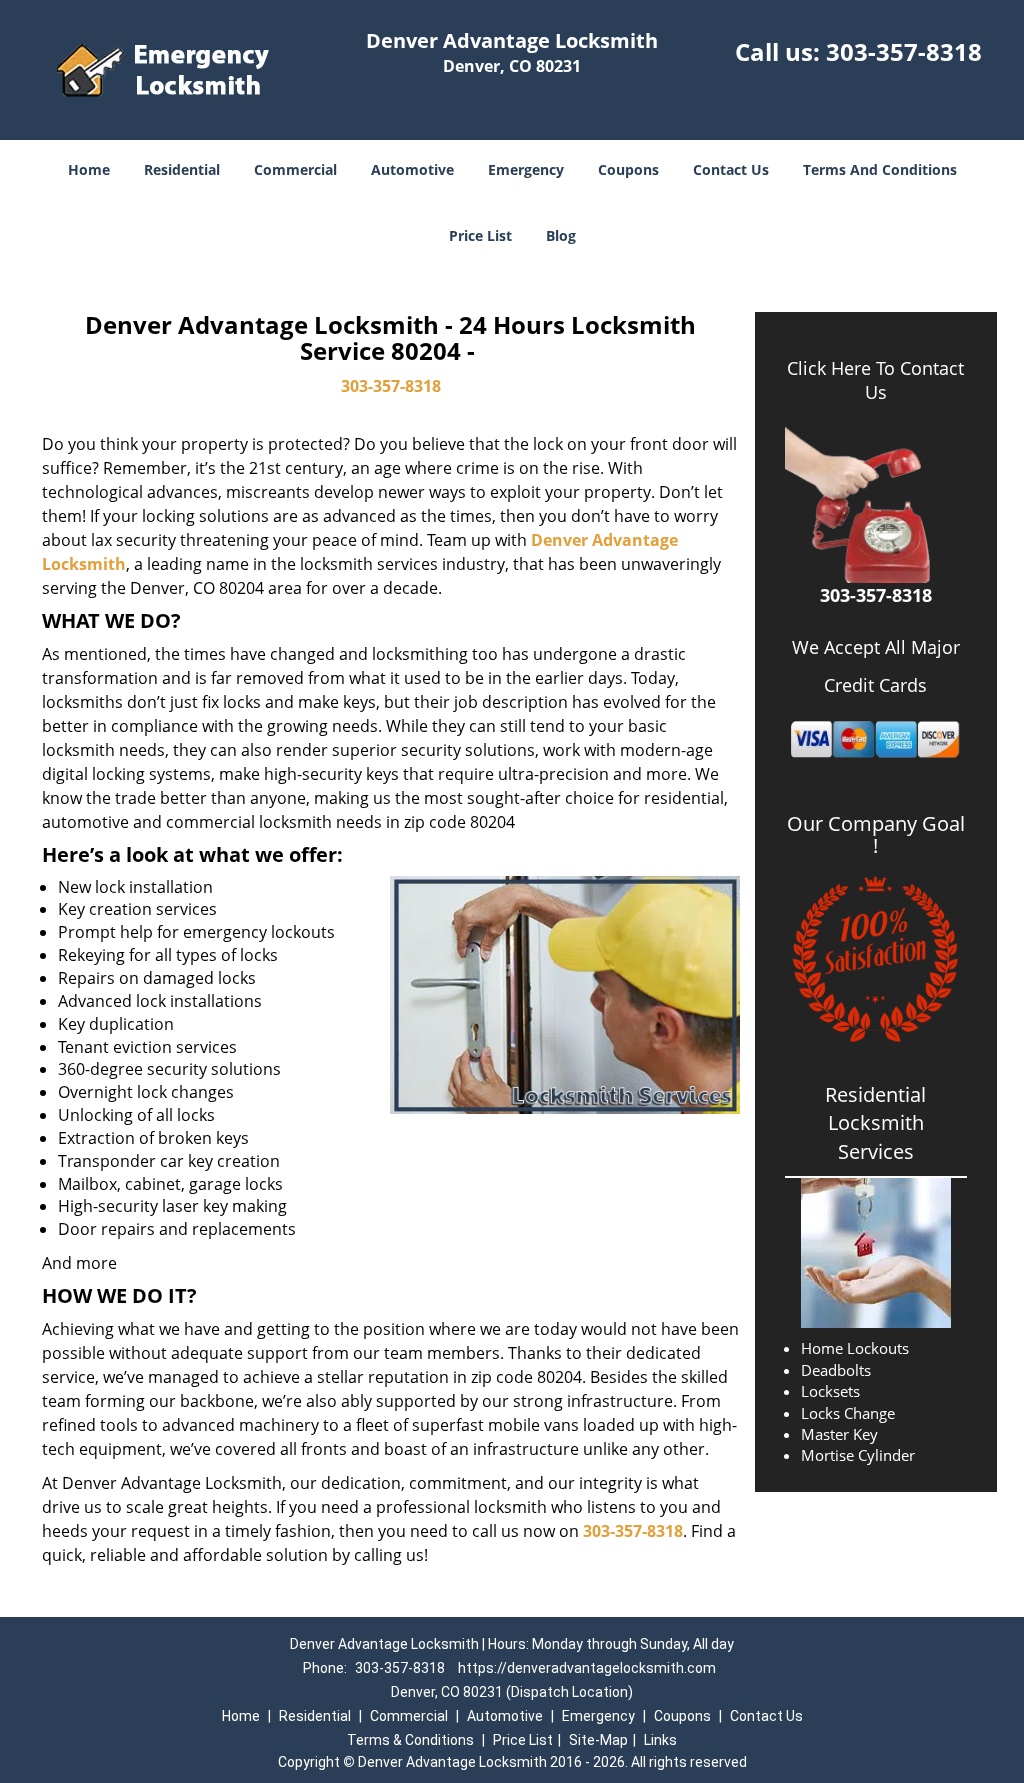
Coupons (628, 169)
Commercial (295, 169)
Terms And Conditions (880, 169)
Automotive (412, 169)
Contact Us (731, 169)
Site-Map (598, 1740)
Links (660, 1740)
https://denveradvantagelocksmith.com (587, 1668)
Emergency (526, 169)
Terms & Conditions (410, 1740)
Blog (561, 235)
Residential (182, 169)
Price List (480, 235)
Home (89, 169)
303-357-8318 (904, 51)
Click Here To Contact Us (875, 380)
